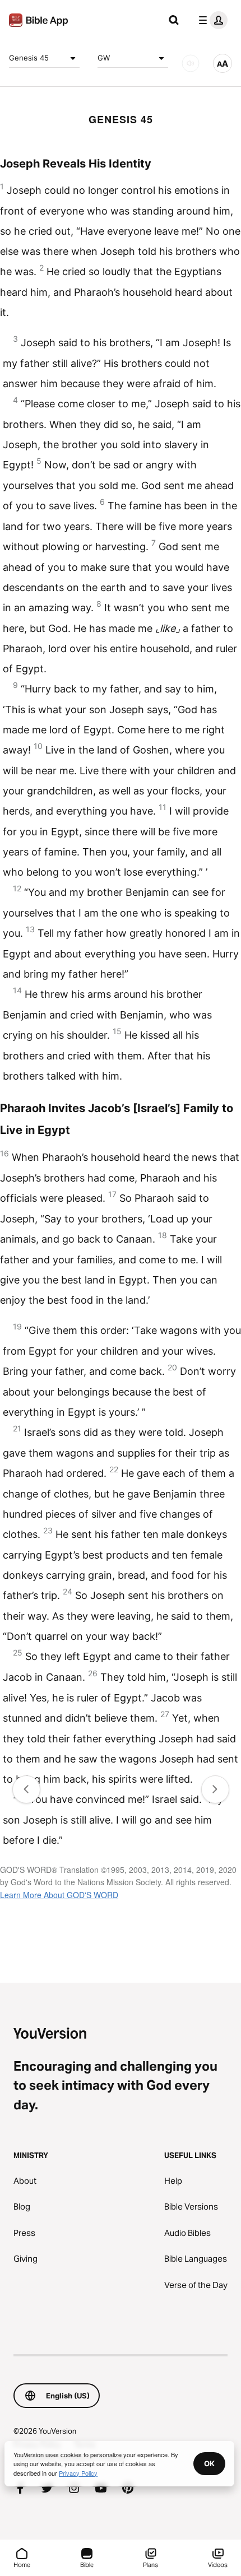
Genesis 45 (29, 58)
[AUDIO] (191, 63)
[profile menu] (211, 20)
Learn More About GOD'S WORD (59, 1895)
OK (209, 2463)
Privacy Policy (78, 2473)
